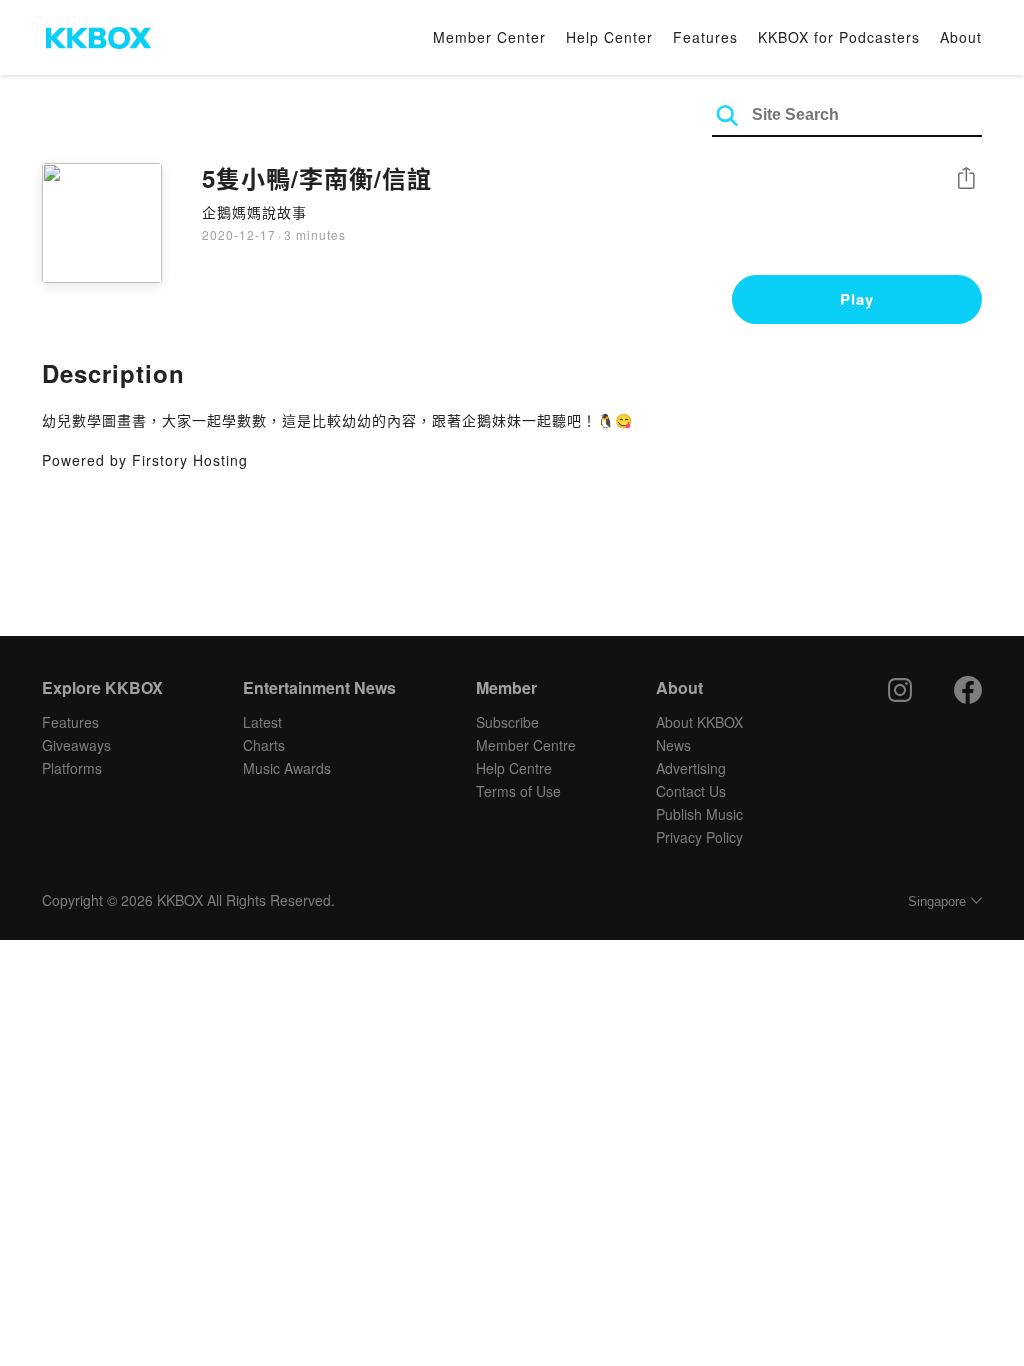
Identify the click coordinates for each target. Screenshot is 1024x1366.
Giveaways (76, 745)
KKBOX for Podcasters (839, 37)
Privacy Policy (699, 837)
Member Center (489, 37)
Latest (262, 722)
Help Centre (514, 768)
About (961, 37)
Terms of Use (518, 791)
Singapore (937, 901)
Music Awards (287, 768)
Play (857, 299)
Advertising (691, 768)
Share (966, 179)
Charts (264, 745)
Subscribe (507, 722)
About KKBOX (699, 722)
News (673, 745)
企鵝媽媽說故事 (254, 212)
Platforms (72, 768)
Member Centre (526, 745)
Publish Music (699, 814)
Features (705, 37)
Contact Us (691, 791)
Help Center (609, 37)
